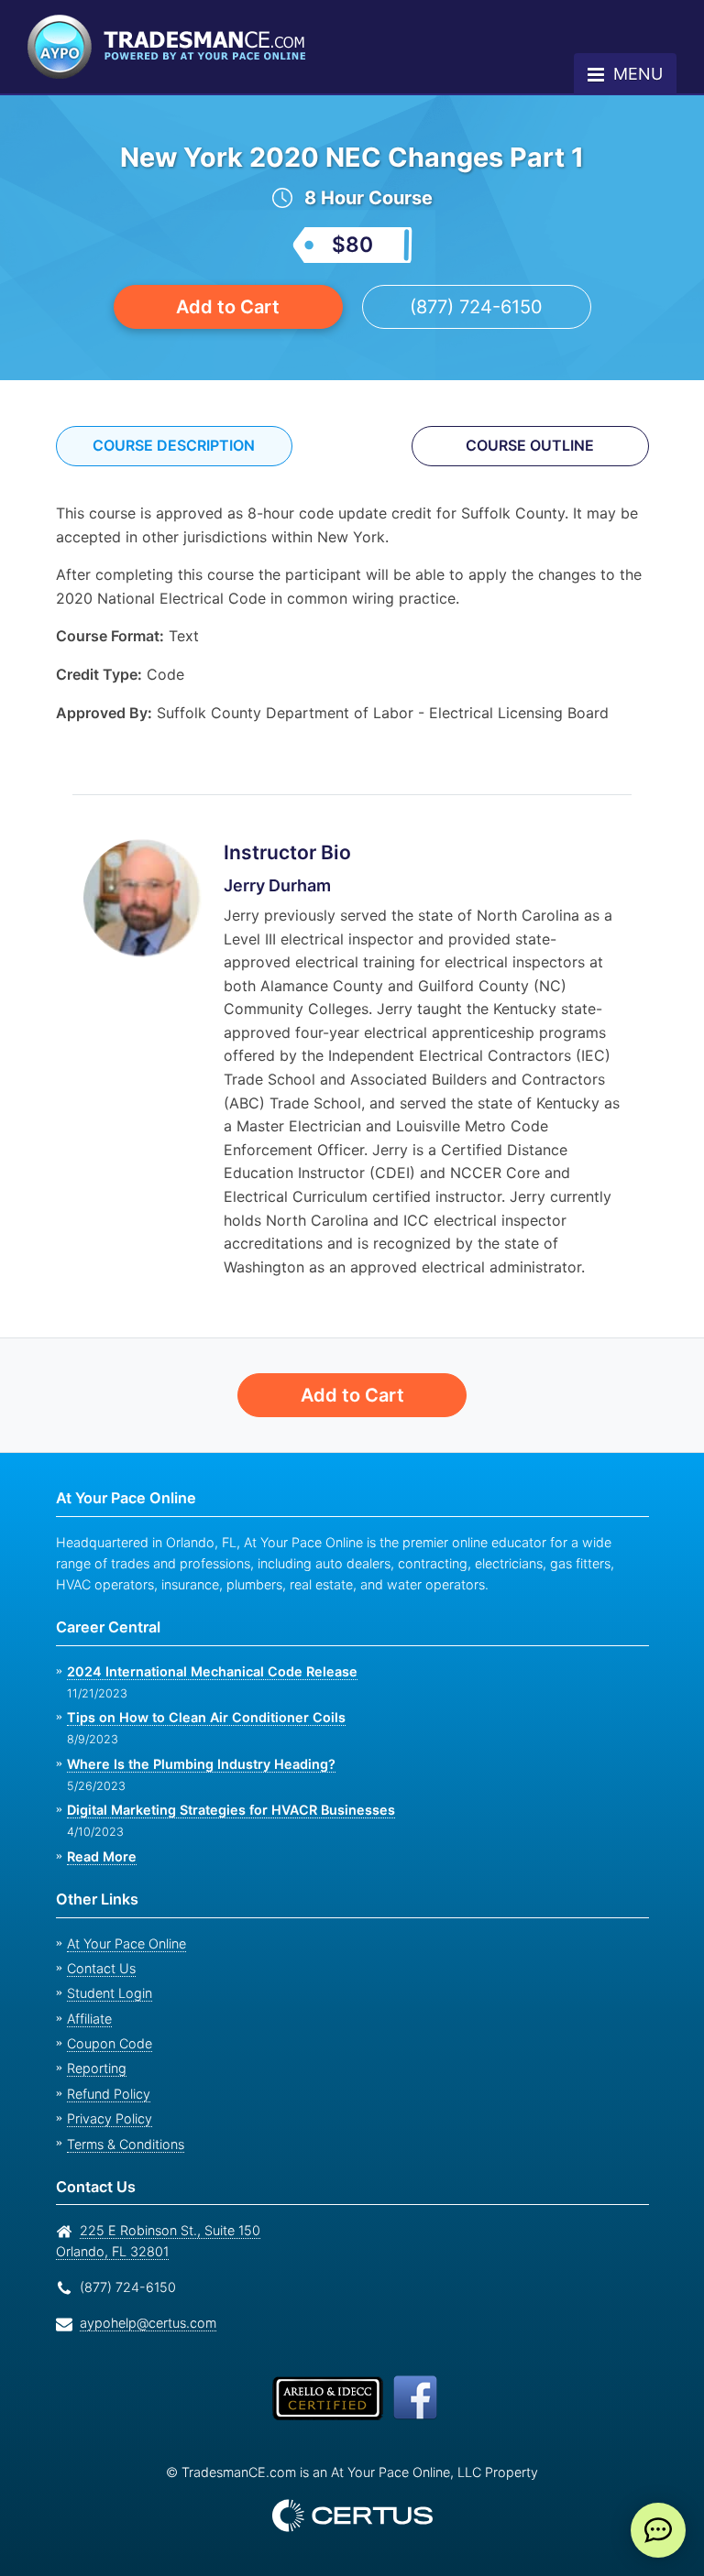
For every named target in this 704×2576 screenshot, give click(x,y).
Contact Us (101, 1968)
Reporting (97, 2068)
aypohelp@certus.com (148, 2323)
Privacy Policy (110, 2118)
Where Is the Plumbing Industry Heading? (197, 1764)
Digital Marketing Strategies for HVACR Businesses (225, 1810)
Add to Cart (229, 306)
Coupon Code (110, 2043)
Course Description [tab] (174, 445)
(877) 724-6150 (476, 306)
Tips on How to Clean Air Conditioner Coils (201, 1717)
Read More (101, 1856)
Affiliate (89, 2019)
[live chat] (658, 2530)
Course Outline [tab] (530, 445)
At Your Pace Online (126, 1943)
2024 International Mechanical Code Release (205, 1671)
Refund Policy (109, 2094)
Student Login (110, 1993)
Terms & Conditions (126, 2144)
